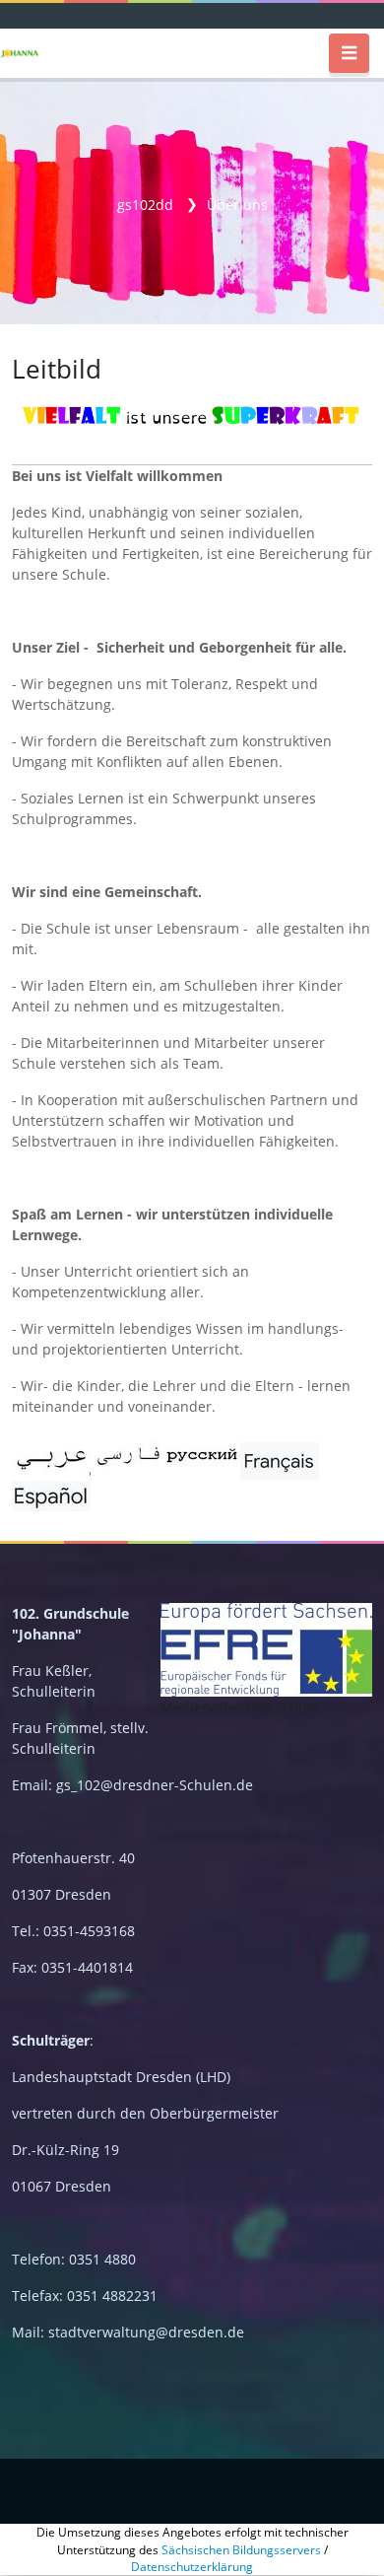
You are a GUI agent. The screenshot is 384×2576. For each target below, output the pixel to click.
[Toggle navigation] (349, 53)
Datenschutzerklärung (192, 2567)
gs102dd (145, 205)
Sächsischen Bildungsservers (241, 2550)
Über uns (237, 205)
